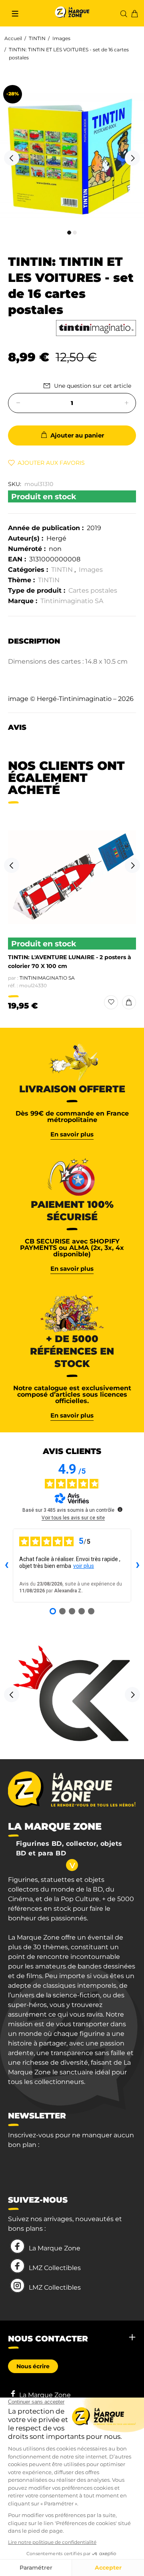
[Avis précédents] (6, 1565)
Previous (12, 158)
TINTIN (37, 38)
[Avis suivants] (138, 1565)
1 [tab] (69, 233)
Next (132, 158)
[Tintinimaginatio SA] (96, 328)
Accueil (13, 38)
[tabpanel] (72, 154)
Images (61, 38)
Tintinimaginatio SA (72, 601)
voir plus (84, 1566)
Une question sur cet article (93, 386)
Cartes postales (93, 590)
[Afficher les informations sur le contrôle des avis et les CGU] (120, 1509)
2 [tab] (75, 233)
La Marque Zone (55, 2248)
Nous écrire (33, 2366)
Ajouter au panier (77, 435)
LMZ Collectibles (55, 2268)
